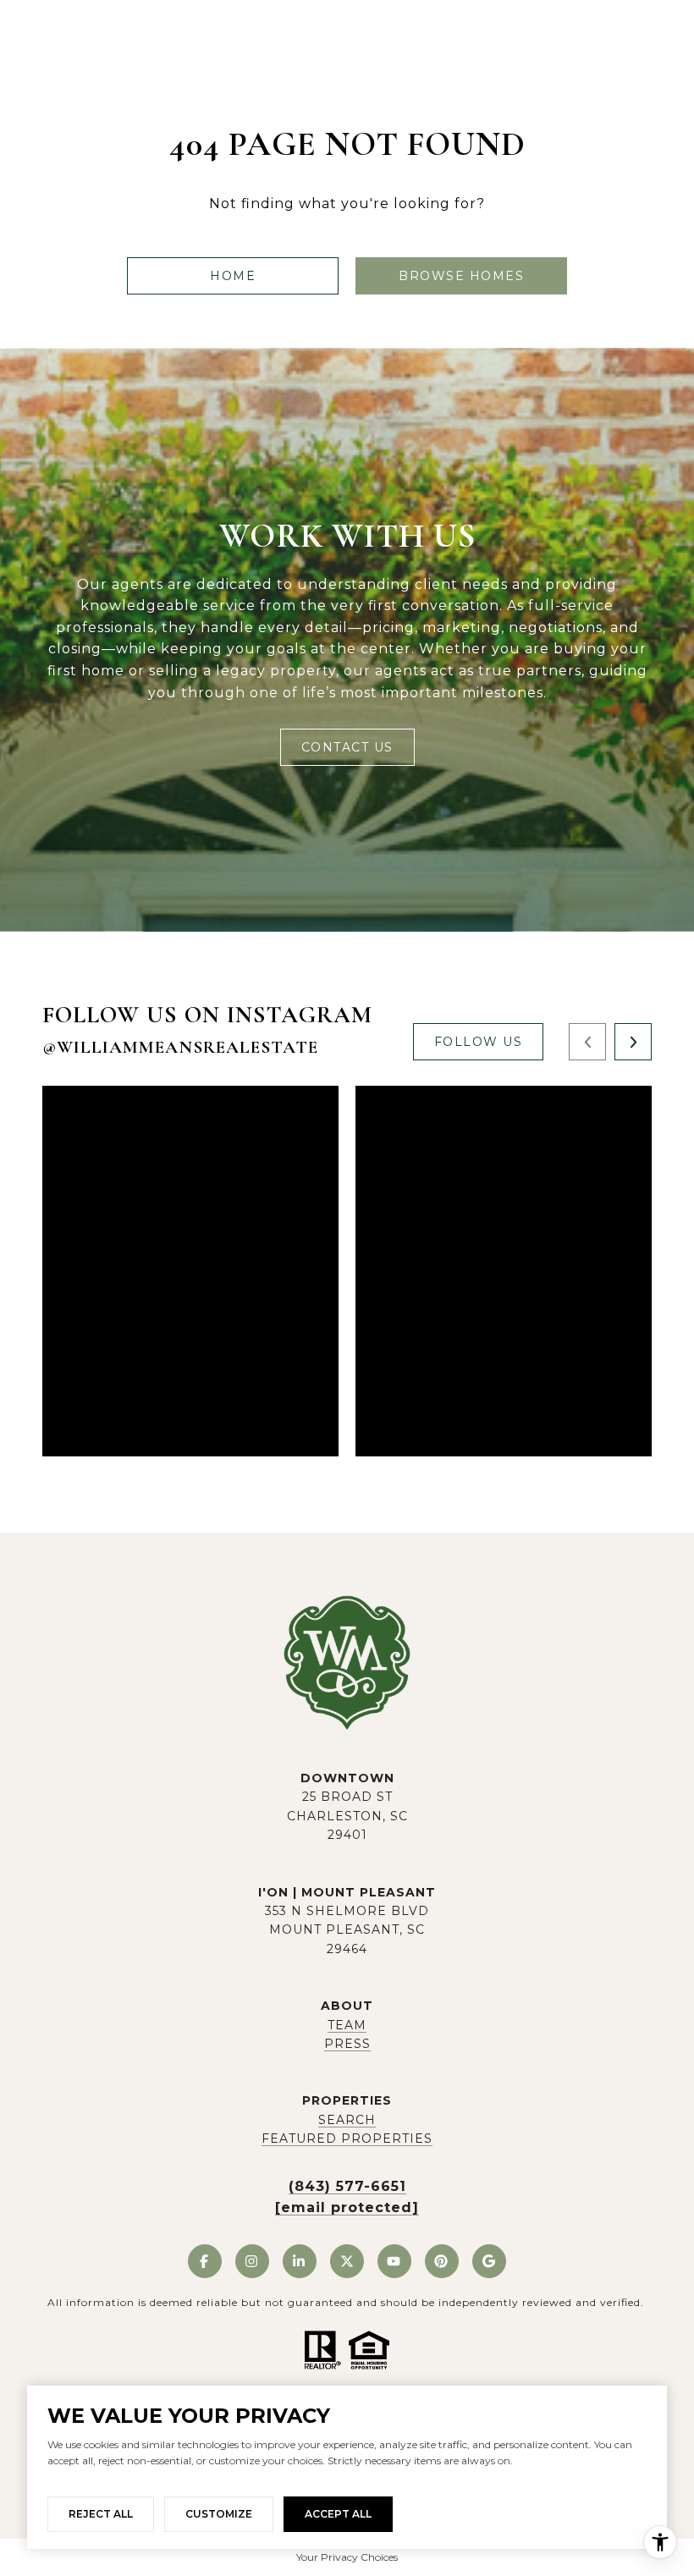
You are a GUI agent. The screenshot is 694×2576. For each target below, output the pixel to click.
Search (347, 2120)
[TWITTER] (347, 2261)
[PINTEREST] (442, 2261)
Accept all (338, 2514)
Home (233, 276)
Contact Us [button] (347, 747)
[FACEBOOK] (205, 2261)
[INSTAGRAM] (252, 2261)
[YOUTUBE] (394, 2261)
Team (347, 2025)
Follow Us (479, 1042)
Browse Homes (461, 276)
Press (347, 2044)
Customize (219, 2514)
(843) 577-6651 (347, 2186)
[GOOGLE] (489, 2261)
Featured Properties (347, 2138)
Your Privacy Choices (347, 2557)
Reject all (101, 2514)
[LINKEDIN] (300, 2261)
